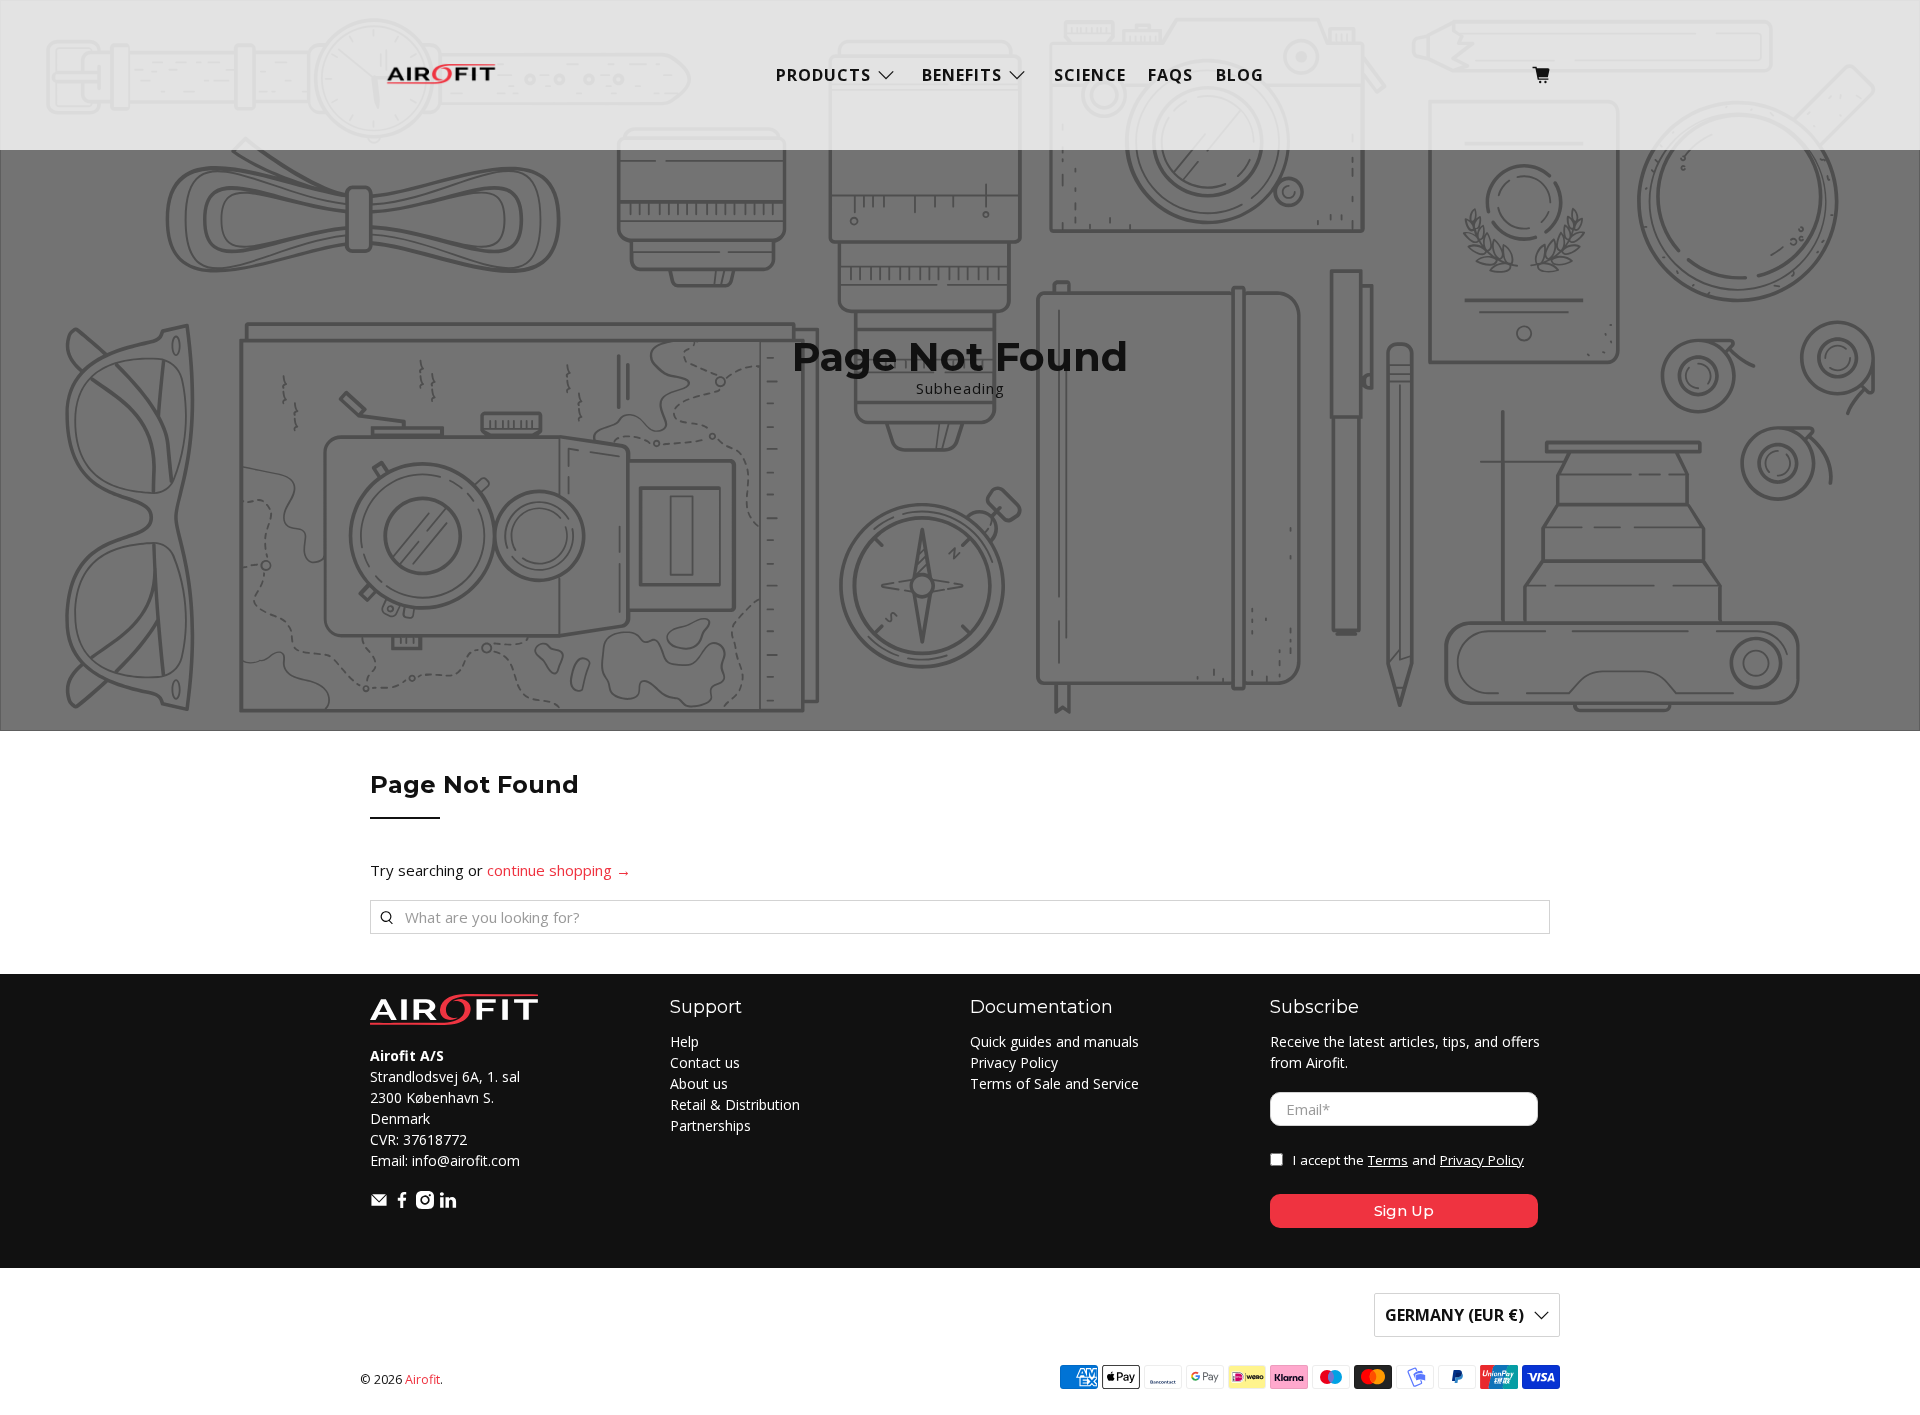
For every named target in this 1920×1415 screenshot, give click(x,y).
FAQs (1170, 75)
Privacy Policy (1014, 1062)
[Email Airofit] (379, 1203)
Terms (1388, 1160)
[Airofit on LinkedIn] (448, 1203)
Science (1090, 75)
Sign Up (1404, 1210)
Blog (1240, 75)
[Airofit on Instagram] (425, 1203)
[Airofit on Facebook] (402, 1203)
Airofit (422, 1379)
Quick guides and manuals (1054, 1041)
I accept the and (1408, 1160)
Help (684, 1041)
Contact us (705, 1062)
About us (699, 1083)
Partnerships (710, 1125)
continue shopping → (559, 870)
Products (823, 75)
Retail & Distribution (735, 1104)
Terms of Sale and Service (1054, 1083)
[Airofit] (441, 75)
